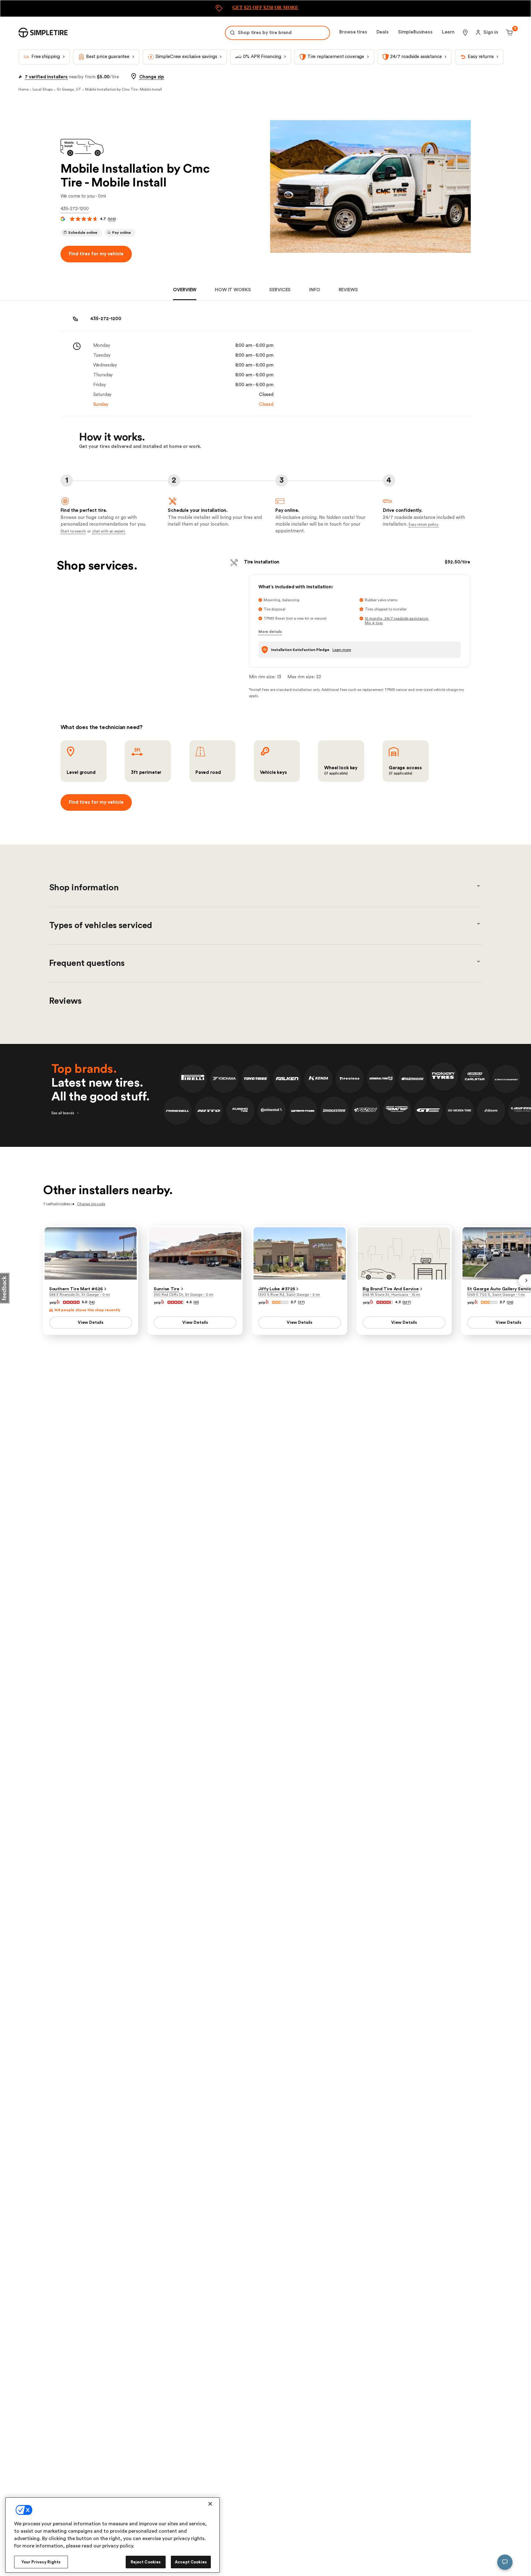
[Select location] (465, 33)
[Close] (210, 2504)
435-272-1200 (75, 209)
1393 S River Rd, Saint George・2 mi (289, 1295)
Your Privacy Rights (41, 2562)
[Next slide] (525, 1280)
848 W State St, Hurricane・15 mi (391, 1295)
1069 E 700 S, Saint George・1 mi (496, 1295)
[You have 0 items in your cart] (508, 33)
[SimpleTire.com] (43, 33)
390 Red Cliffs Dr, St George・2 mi (183, 1295)
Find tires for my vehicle (96, 254)
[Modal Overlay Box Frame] (265, 8)
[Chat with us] (505, 2562)
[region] (112, 2535)
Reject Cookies (146, 2562)
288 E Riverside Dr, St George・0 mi (80, 1295)
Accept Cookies (191, 2562)
